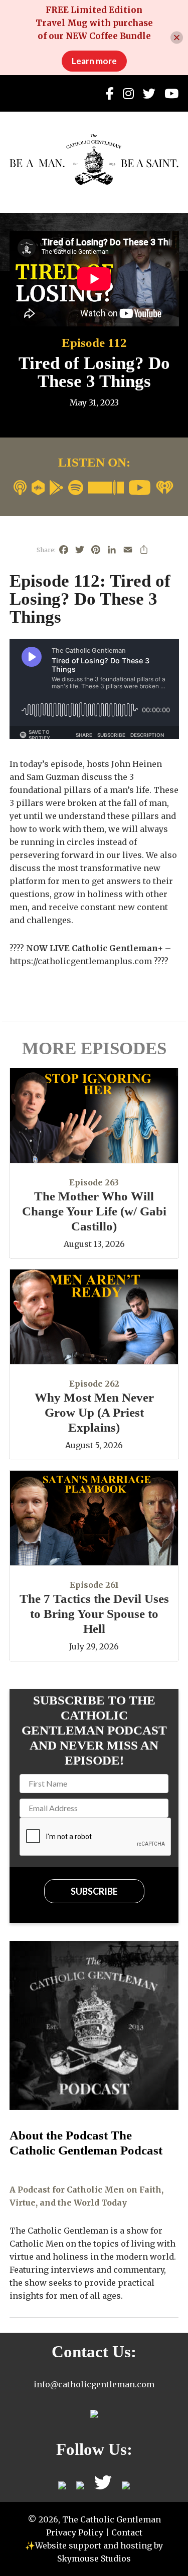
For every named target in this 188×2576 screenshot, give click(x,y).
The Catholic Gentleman (94, 159)
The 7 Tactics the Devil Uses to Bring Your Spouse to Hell (94, 1614)
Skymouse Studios (94, 2558)
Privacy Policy (75, 2532)
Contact (127, 2532)
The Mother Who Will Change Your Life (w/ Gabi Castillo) (94, 1211)
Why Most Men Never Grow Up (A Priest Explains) (94, 1412)
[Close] (177, 38)
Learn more (94, 61)
